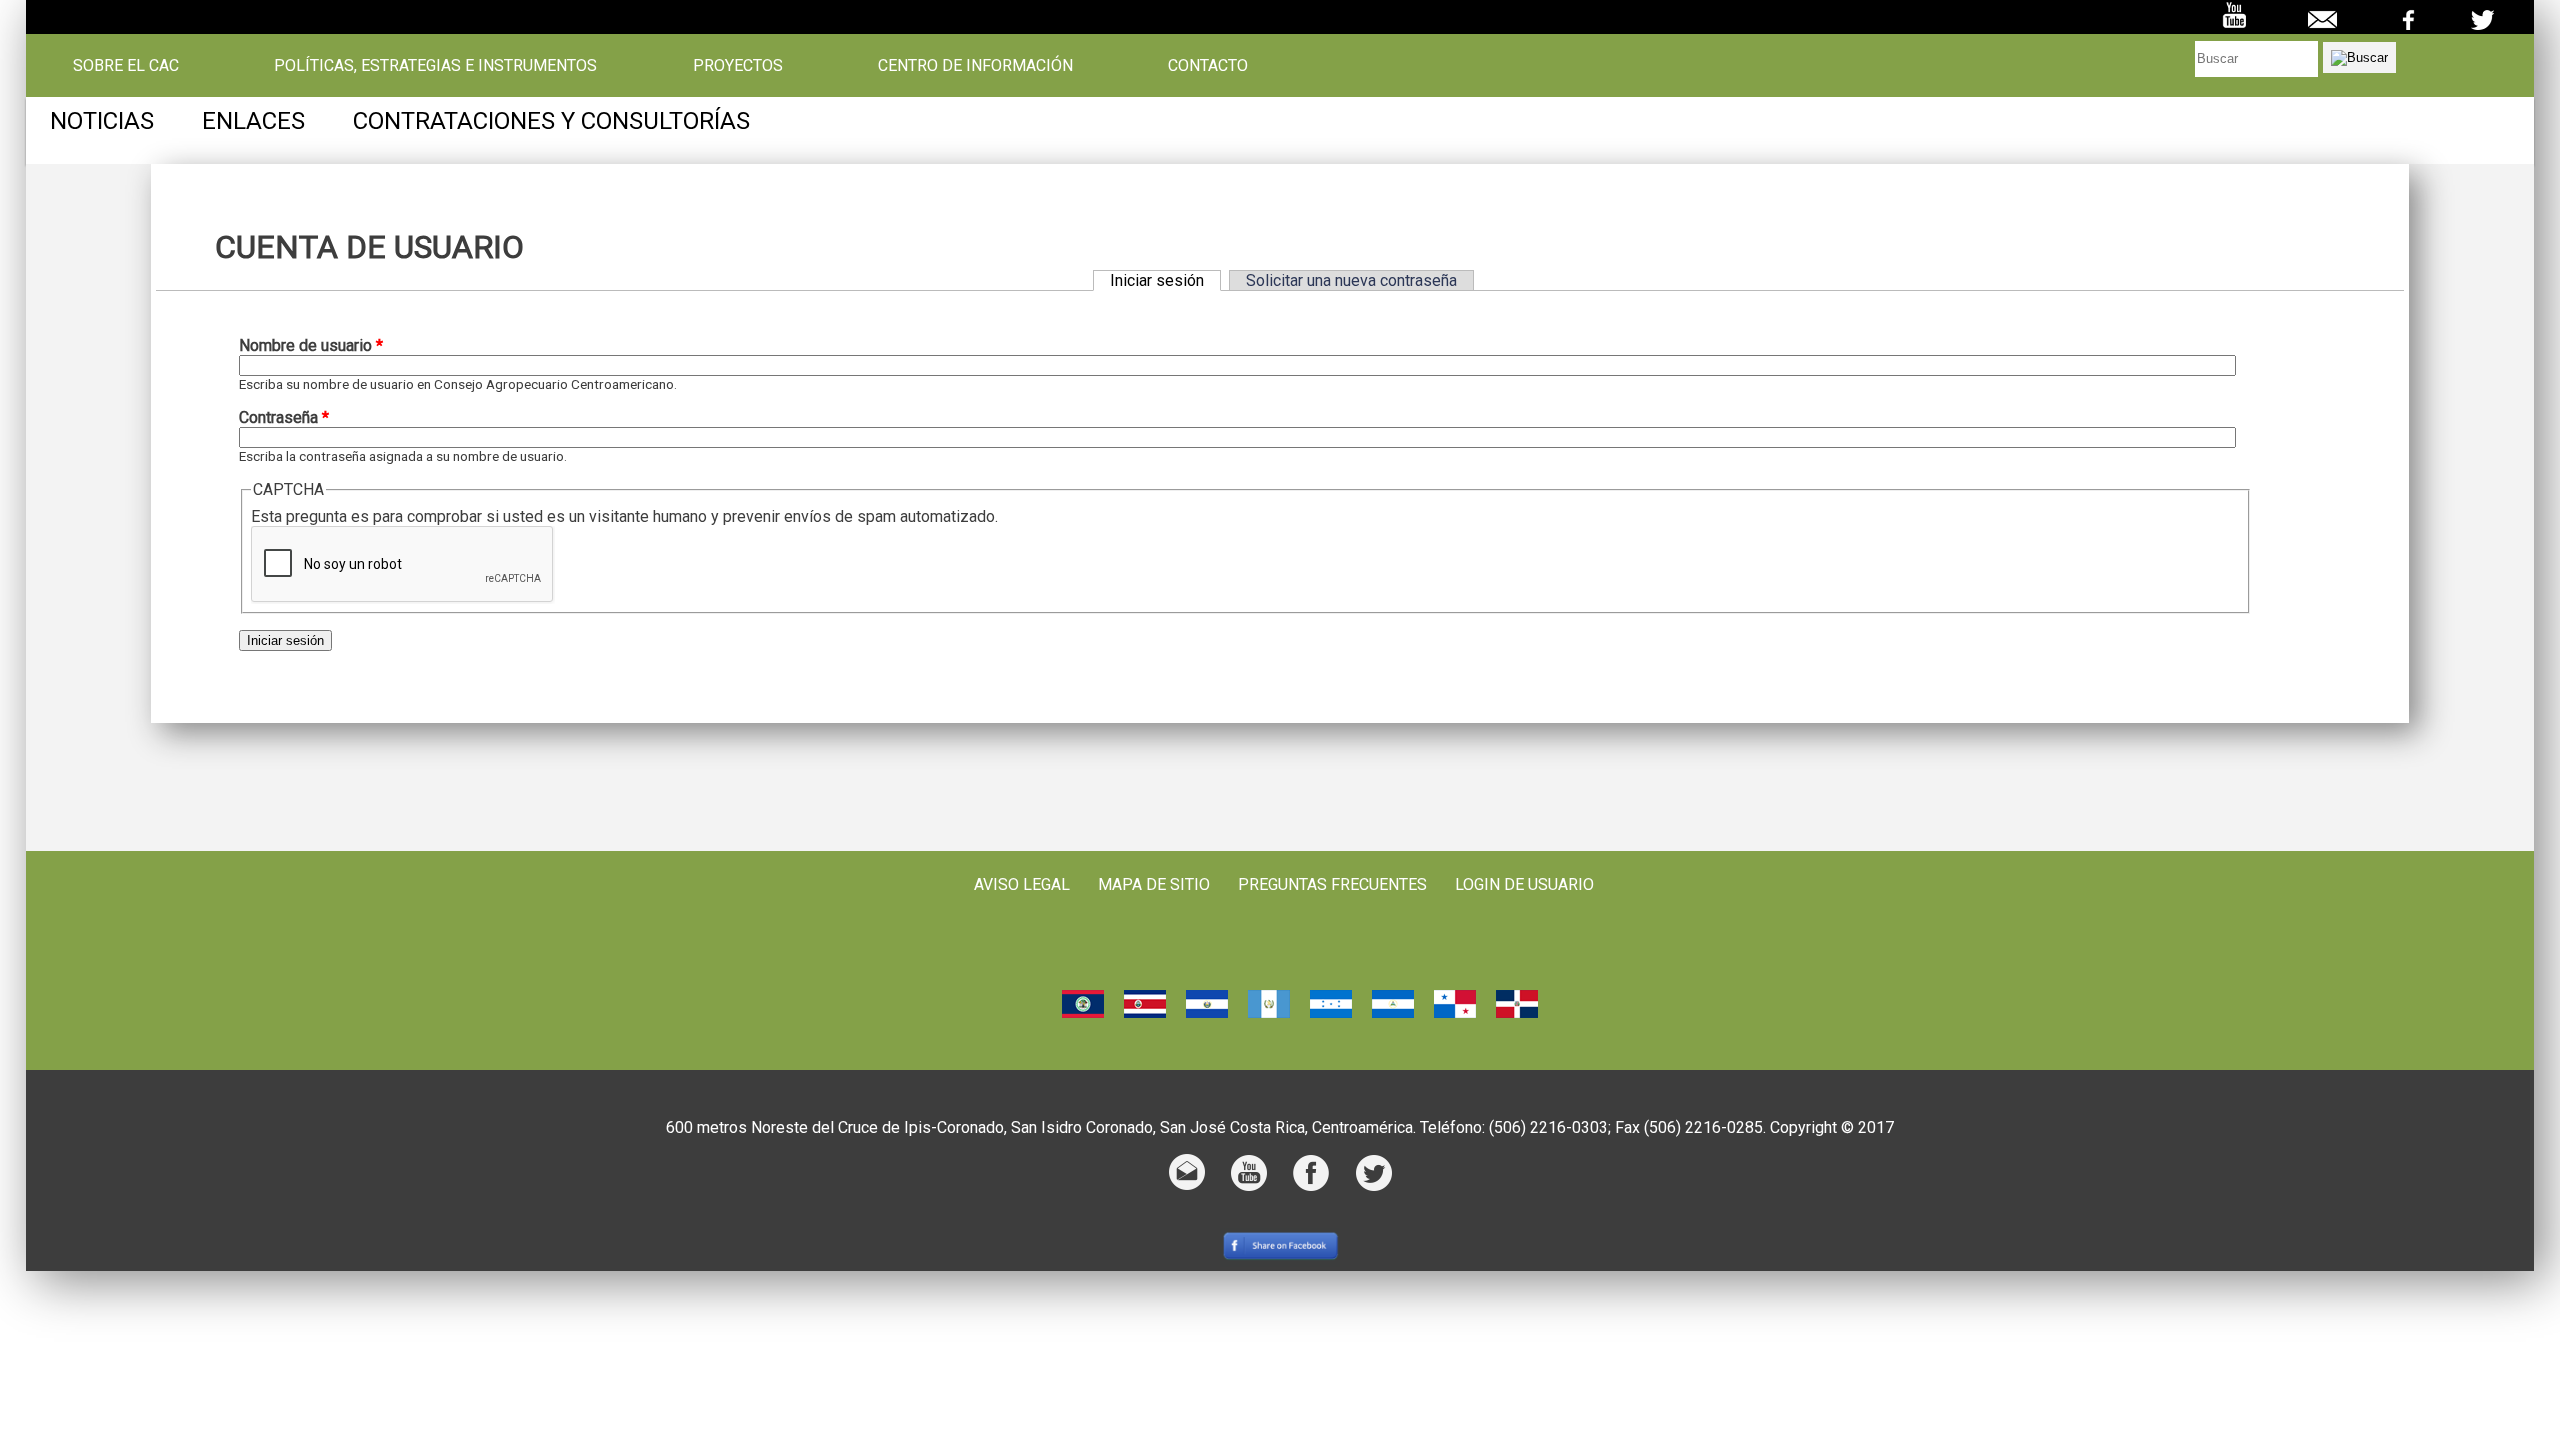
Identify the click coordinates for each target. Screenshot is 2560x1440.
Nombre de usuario (311, 345)
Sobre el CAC (126, 66)
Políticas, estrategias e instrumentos (435, 66)
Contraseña (284, 417)
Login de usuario (1524, 884)
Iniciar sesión (1165, 280)
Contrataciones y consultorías (551, 121)
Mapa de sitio (1154, 884)
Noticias (102, 121)
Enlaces (253, 121)
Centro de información (975, 66)
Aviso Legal (1022, 884)
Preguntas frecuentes (1332, 884)
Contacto (1208, 66)
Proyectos (738, 66)
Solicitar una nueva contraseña (1351, 280)
